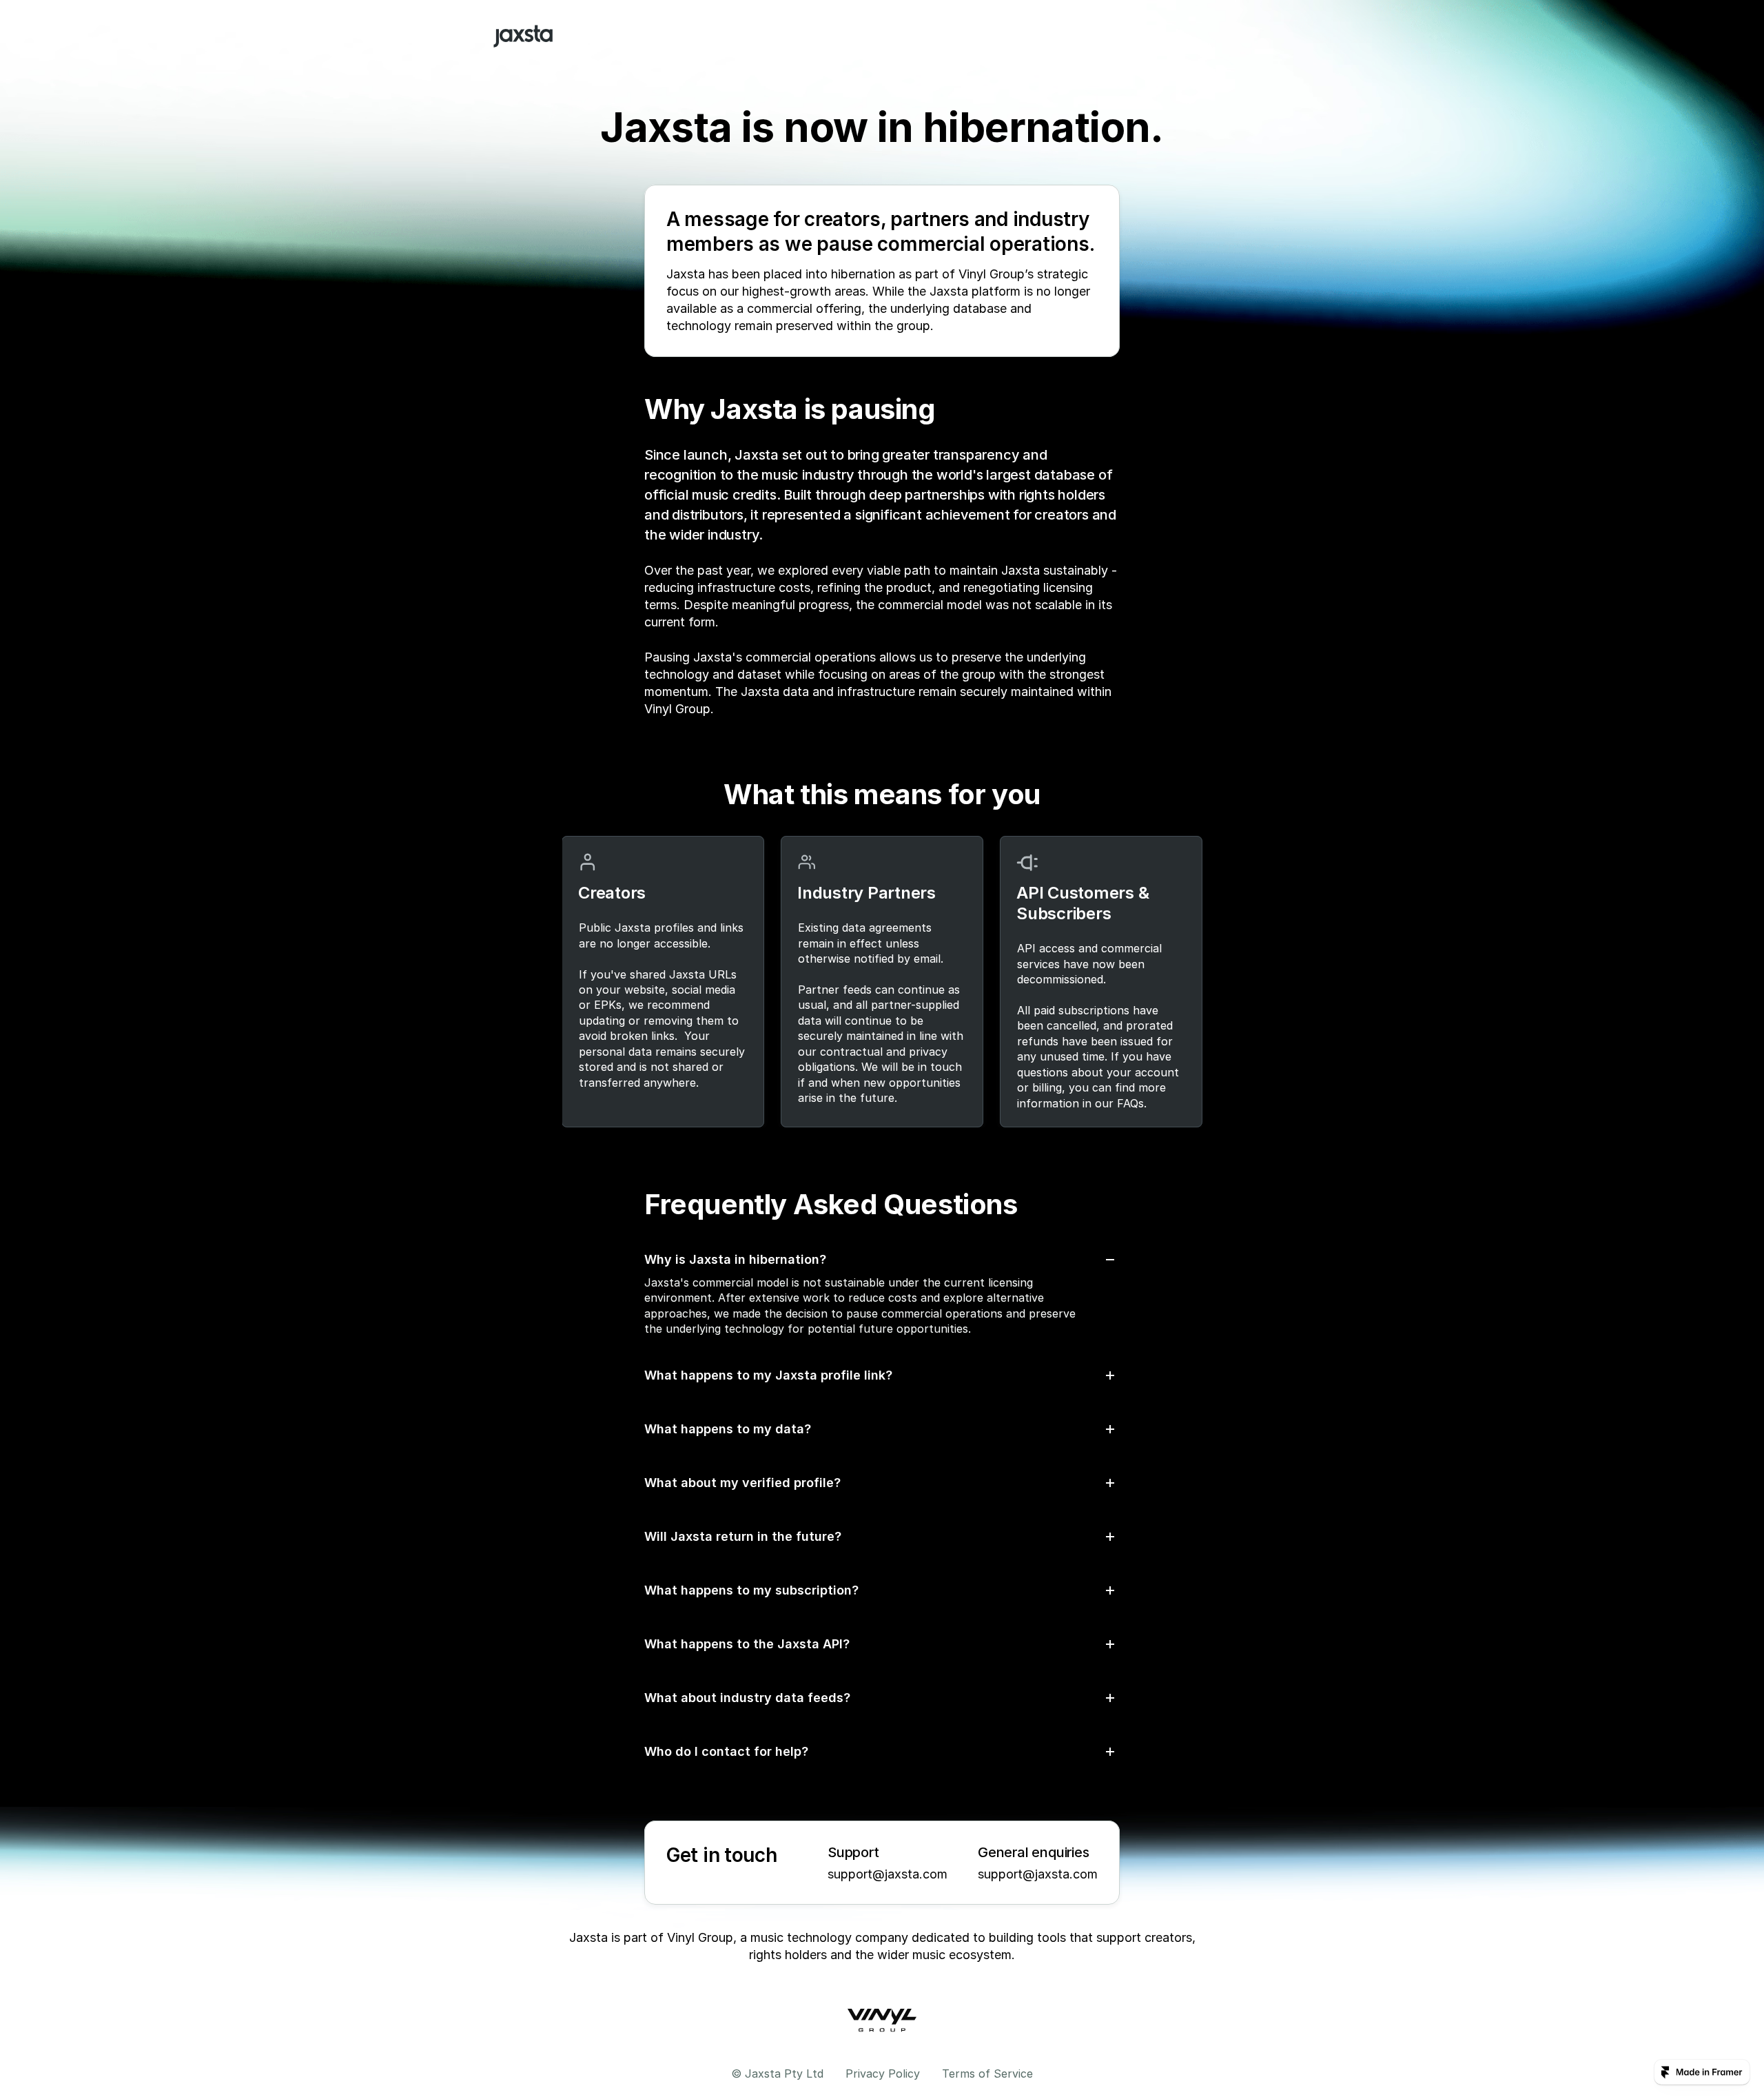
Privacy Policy (883, 2074)
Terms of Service (987, 2074)
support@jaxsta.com (888, 1874)
